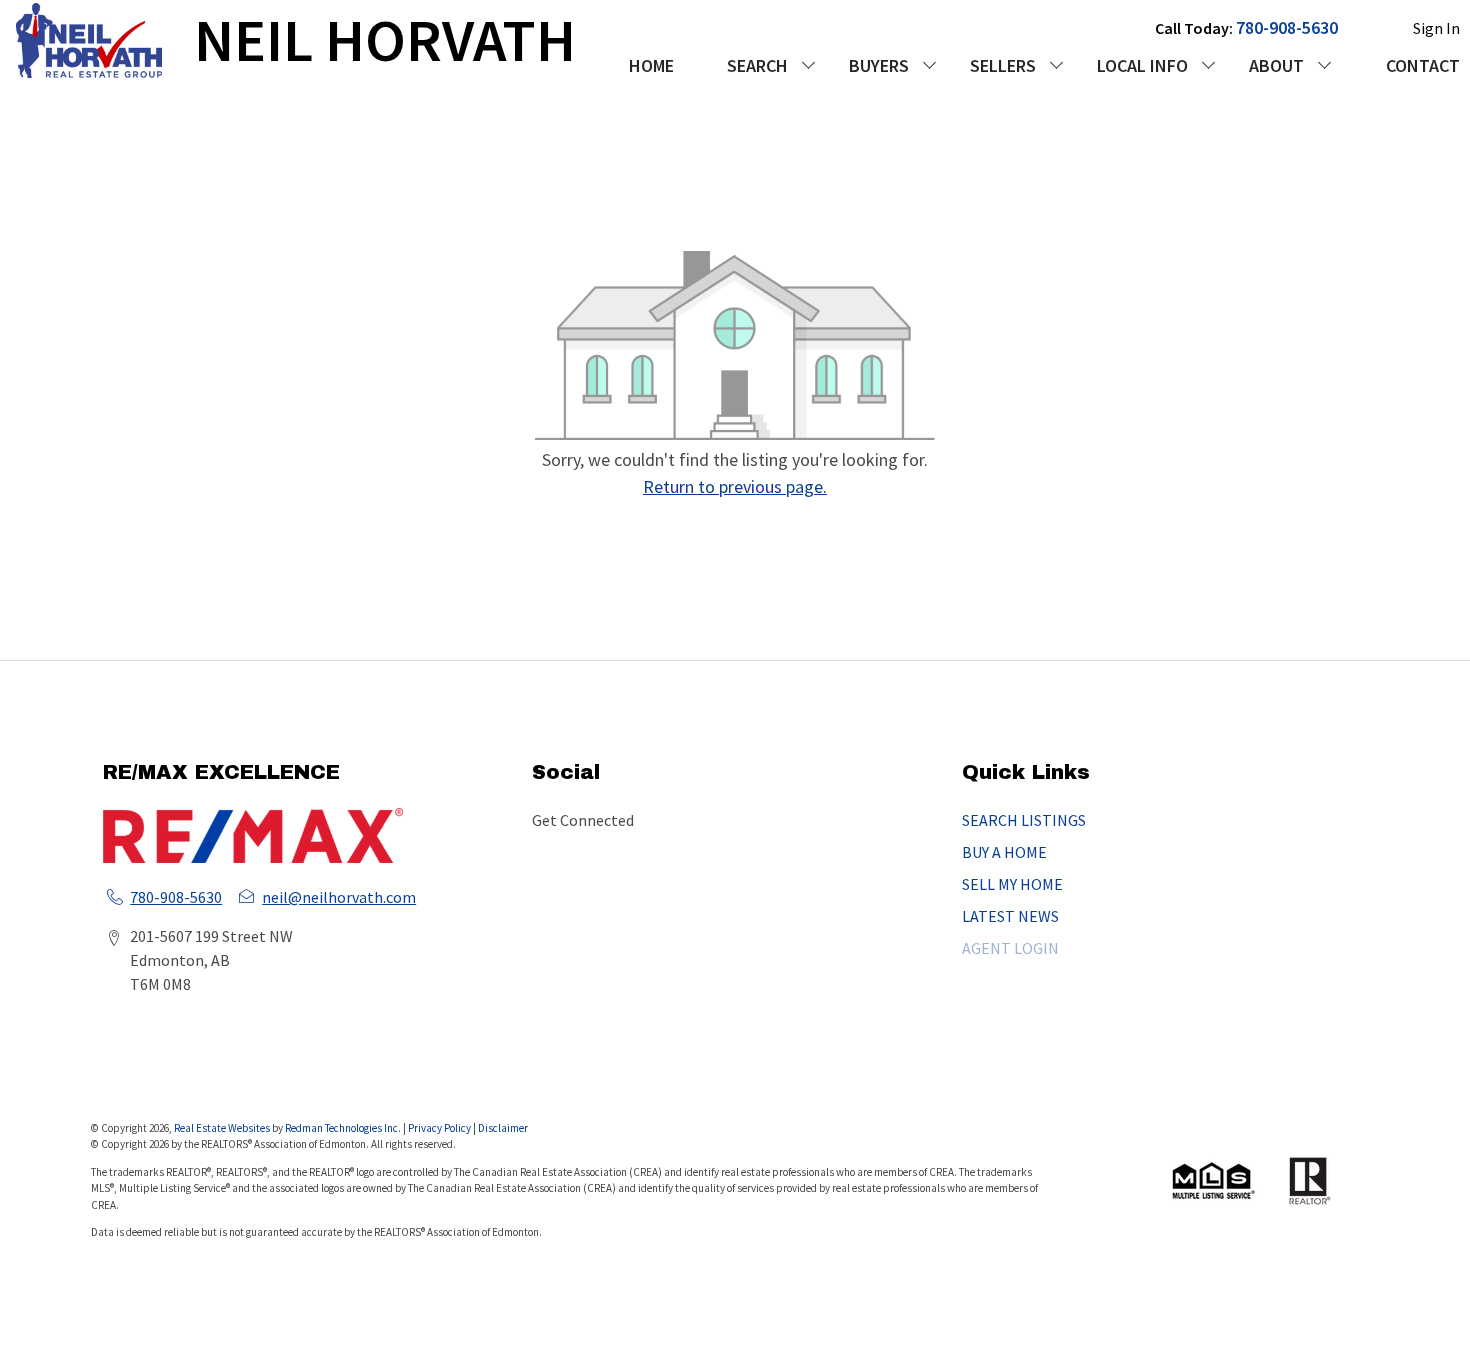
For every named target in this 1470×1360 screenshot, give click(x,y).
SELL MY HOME (1012, 884)
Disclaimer (503, 1128)
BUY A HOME (1004, 852)
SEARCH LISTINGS (1024, 820)
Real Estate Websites (223, 1128)
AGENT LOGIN (1010, 948)
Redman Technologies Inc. (344, 1128)
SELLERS (1003, 65)
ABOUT (1276, 65)
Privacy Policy (439, 1128)
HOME (651, 65)
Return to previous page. (735, 486)
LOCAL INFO (1142, 65)
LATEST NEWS (1010, 916)
